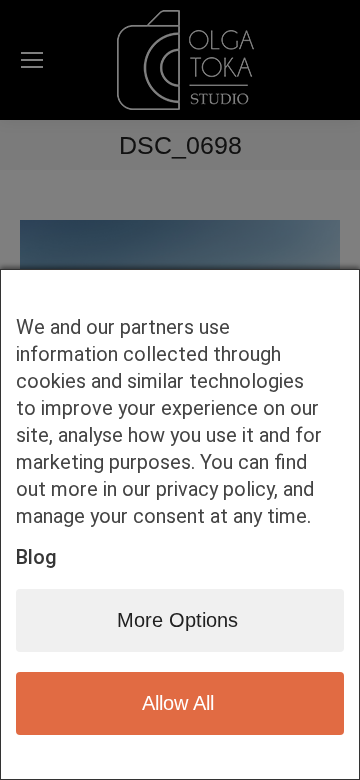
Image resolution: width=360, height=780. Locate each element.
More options (177, 620)
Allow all (178, 703)
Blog (36, 557)
